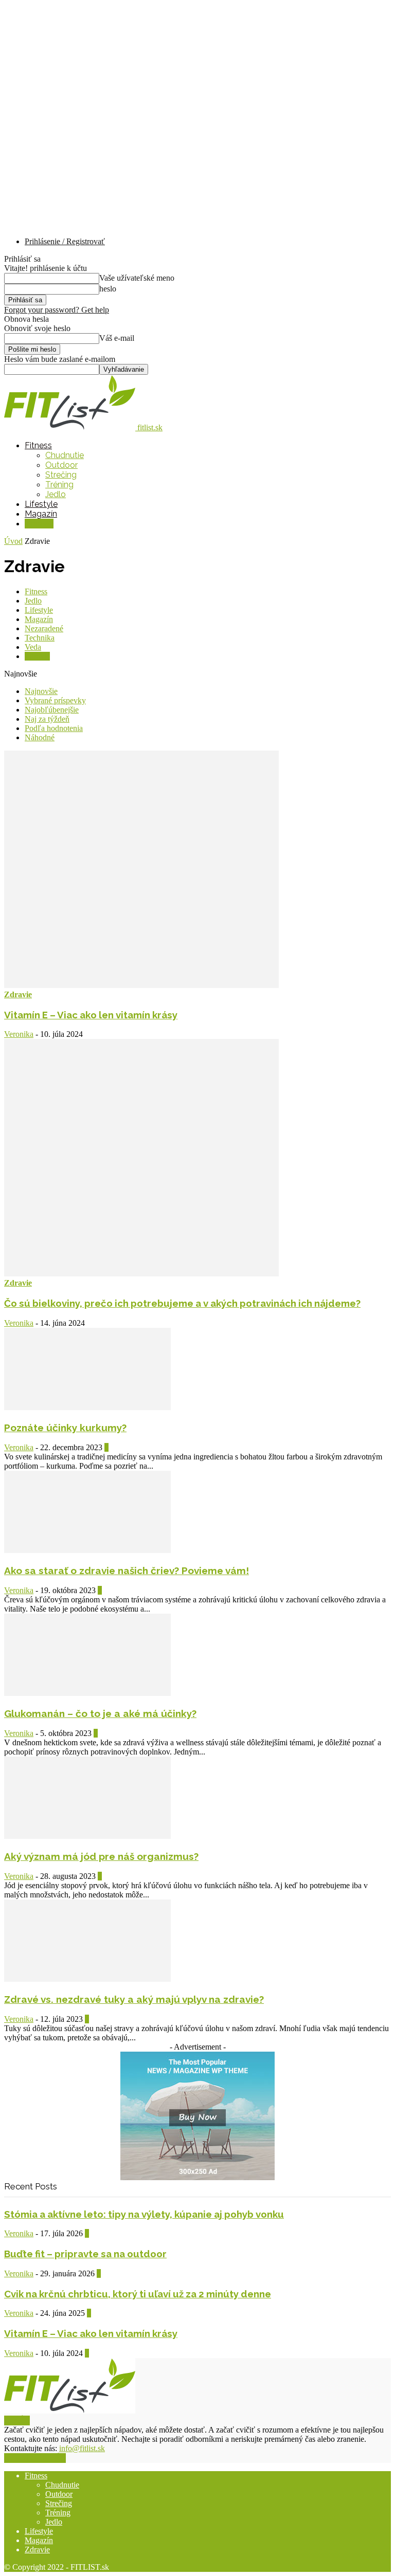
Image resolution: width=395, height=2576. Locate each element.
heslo (108, 289)
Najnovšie (41, 691)
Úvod (13, 541)
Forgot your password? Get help (57, 310)
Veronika (19, 1034)
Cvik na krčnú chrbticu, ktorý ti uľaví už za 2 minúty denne (138, 2294)
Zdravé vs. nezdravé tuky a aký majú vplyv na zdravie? (134, 1999)
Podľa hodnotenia (54, 728)
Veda (33, 647)
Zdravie (39, 524)
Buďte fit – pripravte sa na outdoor (85, 2254)
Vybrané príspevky (55, 700)
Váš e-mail (117, 338)
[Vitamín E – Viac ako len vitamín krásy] (141, 985)
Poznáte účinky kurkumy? (65, 1428)
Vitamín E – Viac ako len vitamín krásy (91, 1015)
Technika (40, 638)
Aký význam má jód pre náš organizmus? (101, 1856)
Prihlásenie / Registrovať (65, 241)
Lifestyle (41, 504)
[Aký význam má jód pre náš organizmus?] (87, 1836)
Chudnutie (65, 455)
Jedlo (56, 494)
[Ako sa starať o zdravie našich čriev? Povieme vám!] (87, 1550)
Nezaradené (44, 628)
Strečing (61, 475)
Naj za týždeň (47, 719)
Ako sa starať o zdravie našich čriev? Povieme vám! (127, 1570)
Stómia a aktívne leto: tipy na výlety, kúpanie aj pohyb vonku (144, 2214)
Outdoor (61, 465)
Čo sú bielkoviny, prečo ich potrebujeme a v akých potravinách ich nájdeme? (182, 1303)
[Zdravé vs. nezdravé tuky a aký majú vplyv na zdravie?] (87, 1979)
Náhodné (40, 737)
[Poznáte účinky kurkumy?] (87, 1407)
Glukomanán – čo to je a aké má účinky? (100, 1713)
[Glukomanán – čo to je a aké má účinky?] (87, 1693)
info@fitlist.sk (82, 2448)
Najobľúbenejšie (52, 710)
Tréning (59, 485)
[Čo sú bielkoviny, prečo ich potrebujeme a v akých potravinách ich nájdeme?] (141, 1274)
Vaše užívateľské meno (137, 278)
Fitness (38, 445)
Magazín (41, 514)
